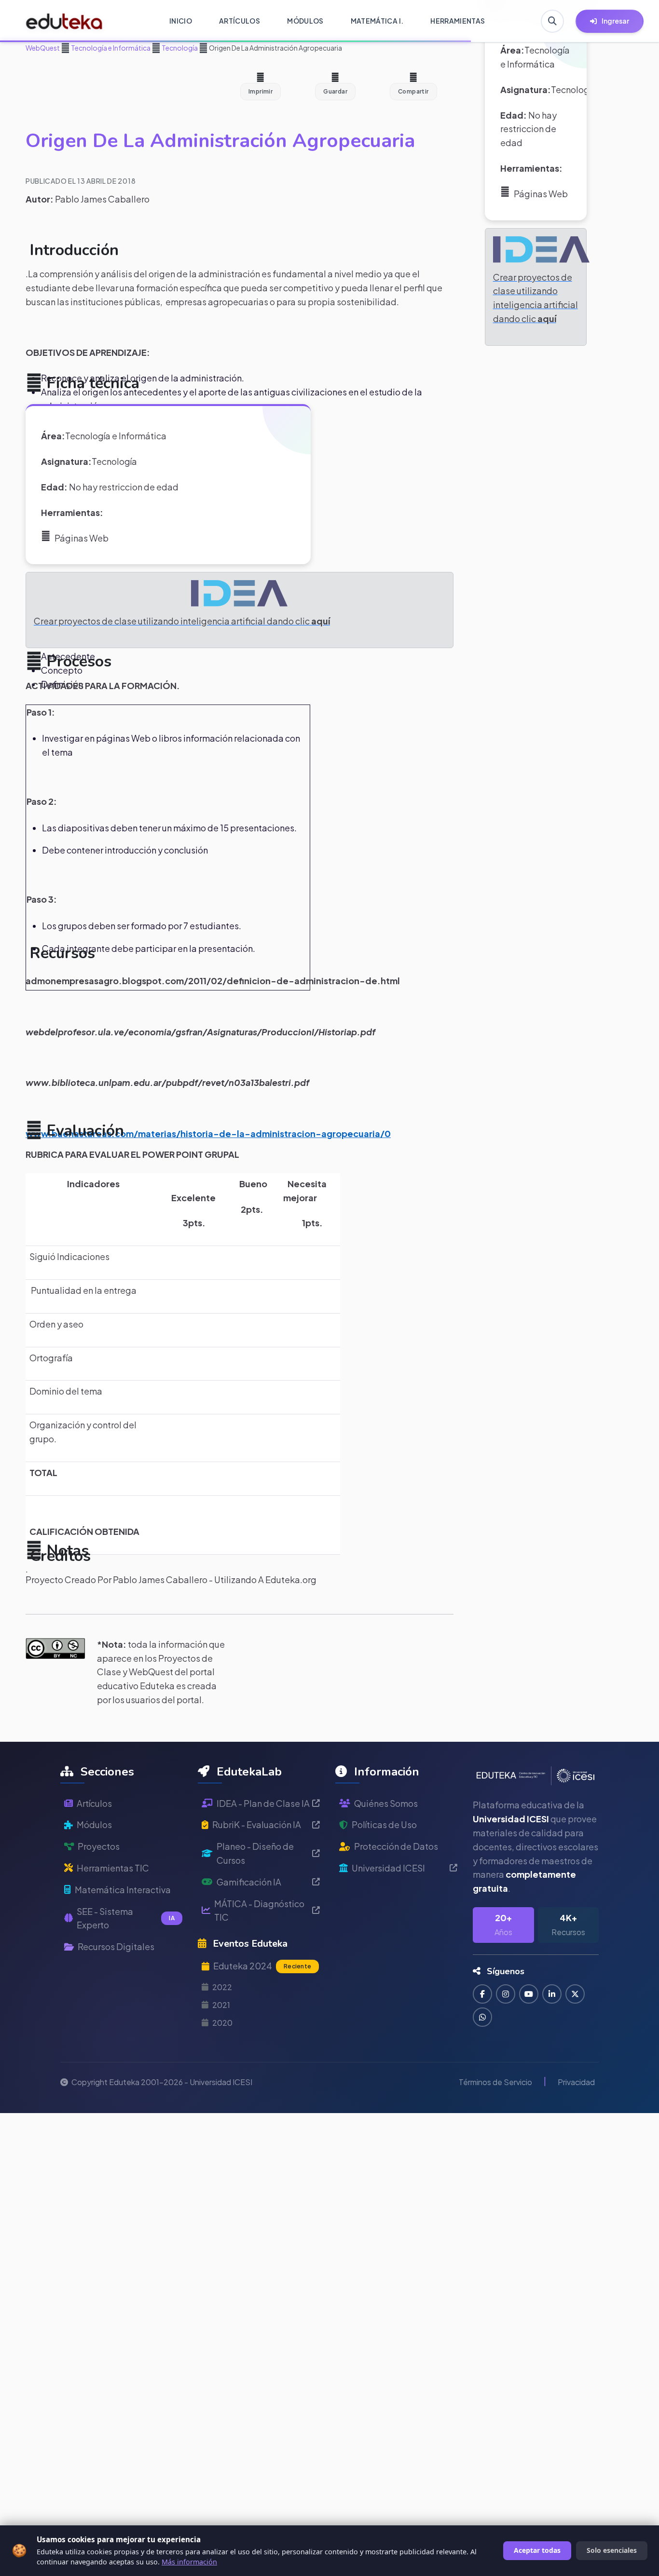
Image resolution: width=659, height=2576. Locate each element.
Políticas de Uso (384, 1824)
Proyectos (99, 1846)
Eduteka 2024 (262, 1966)
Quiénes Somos (386, 1803)
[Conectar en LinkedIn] (552, 1994)
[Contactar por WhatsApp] (482, 2017)
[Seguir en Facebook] (482, 1994)
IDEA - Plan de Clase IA (263, 1803)
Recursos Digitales (116, 1946)
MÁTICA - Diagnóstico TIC (259, 1911)
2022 (222, 1987)
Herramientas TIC (113, 1868)
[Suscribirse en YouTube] (529, 1994)
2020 (222, 2023)
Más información (189, 2562)
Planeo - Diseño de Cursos (255, 1853)
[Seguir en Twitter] (575, 1994)
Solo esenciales (612, 2550)
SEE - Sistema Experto (126, 1918)
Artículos (94, 1803)
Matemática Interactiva (123, 1890)
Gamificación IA (249, 1882)
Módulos (94, 1824)
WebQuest (43, 48)
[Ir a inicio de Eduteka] (64, 21)
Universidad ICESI (388, 1868)
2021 (221, 2005)
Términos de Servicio (495, 2082)
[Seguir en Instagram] (506, 1994)
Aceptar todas (537, 2550)
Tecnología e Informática (110, 48)
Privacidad (576, 2082)
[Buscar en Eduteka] (552, 21)
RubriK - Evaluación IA (257, 1824)
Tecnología (179, 48)
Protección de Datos (396, 1846)
